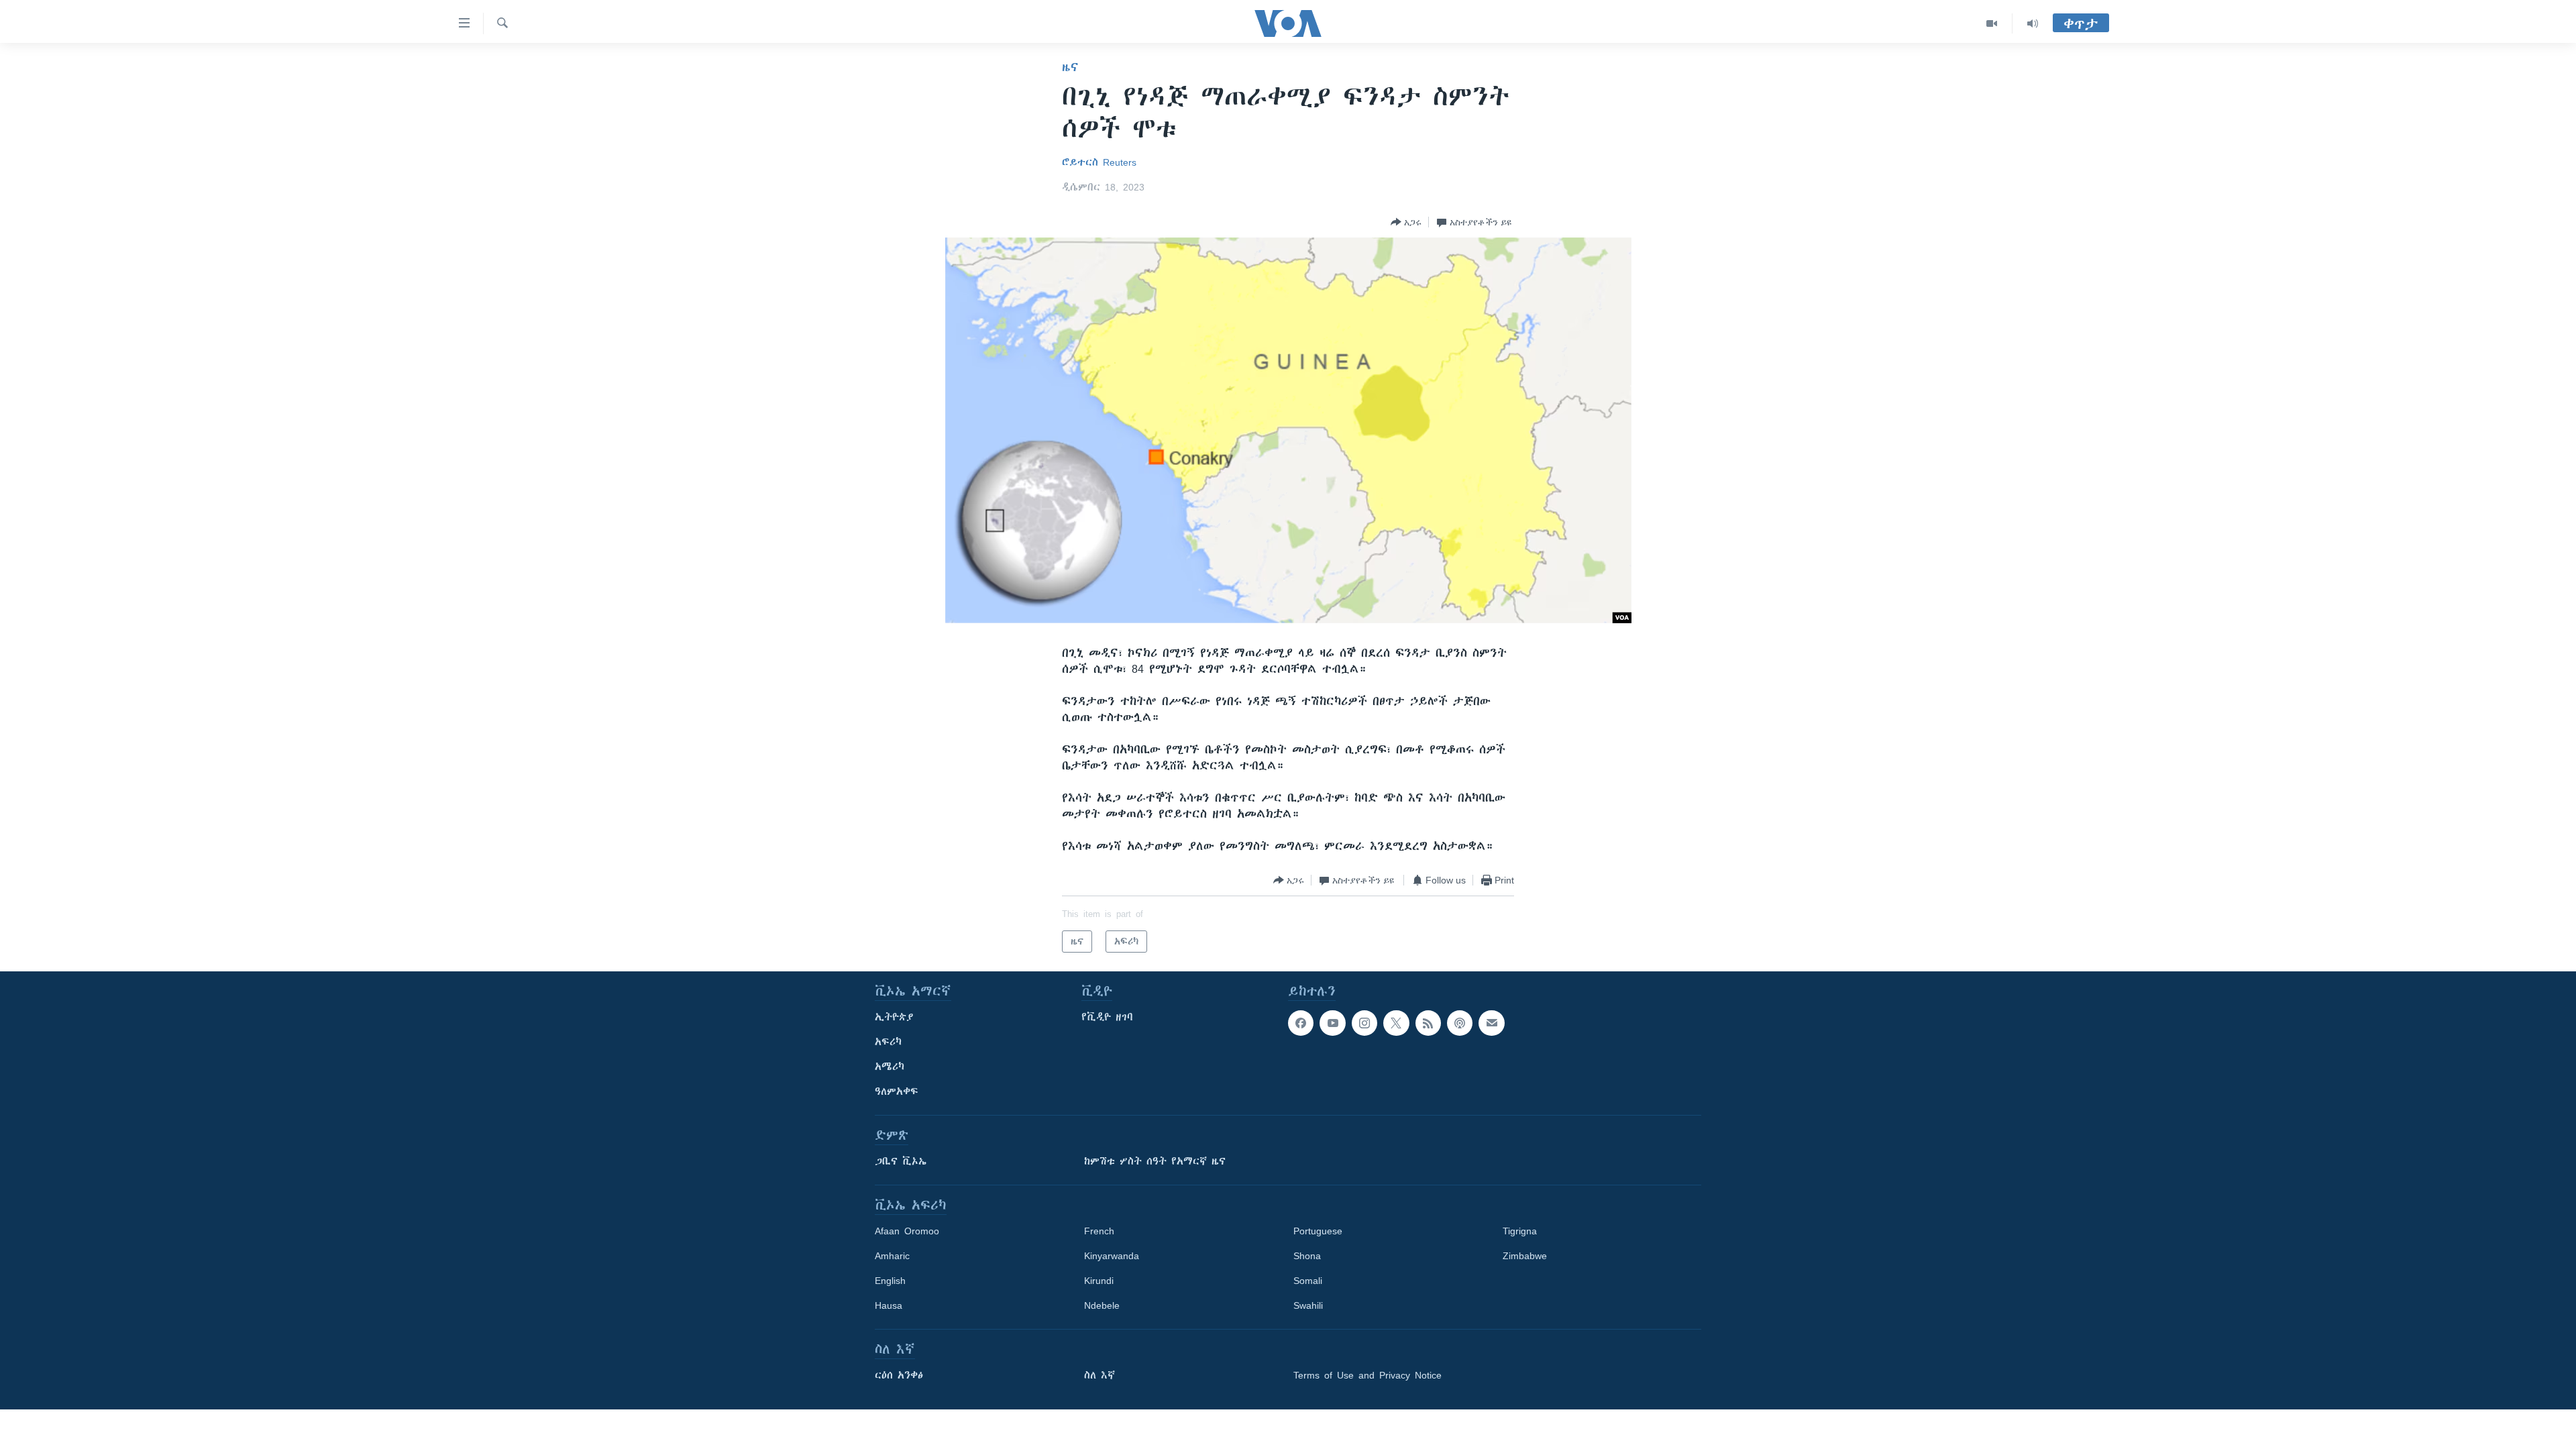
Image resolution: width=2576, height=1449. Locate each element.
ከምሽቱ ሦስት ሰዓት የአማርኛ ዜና (1155, 1161)
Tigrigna (1520, 1231)
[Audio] (2033, 23)
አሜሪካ (890, 1067)
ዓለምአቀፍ (897, 1091)
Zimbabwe (1525, 1256)
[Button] (1406, 222)
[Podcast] (1460, 1023)
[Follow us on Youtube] (1332, 1023)
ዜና (1070, 67)
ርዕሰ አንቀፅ (899, 1375)
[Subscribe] (1491, 1023)
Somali (1308, 1281)
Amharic (892, 1256)
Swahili (1308, 1305)
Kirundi (1099, 1281)
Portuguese (1318, 1231)
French (1099, 1231)
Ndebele (1102, 1305)
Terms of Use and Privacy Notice (1367, 1375)
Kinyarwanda (1112, 1256)
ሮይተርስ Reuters (1099, 162)
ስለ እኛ (1099, 1375)
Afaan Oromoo (907, 1231)
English (890, 1281)
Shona (1307, 1256)
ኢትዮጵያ (894, 1017)
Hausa (889, 1305)
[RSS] (1428, 1023)
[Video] (1992, 23)
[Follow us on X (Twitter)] (1396, 1023)
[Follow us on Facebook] (1301, 1023)
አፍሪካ (888, 1042)
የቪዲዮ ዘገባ (1107, 1017)
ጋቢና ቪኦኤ (901, 1161)
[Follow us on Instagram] (1364, 1023)
